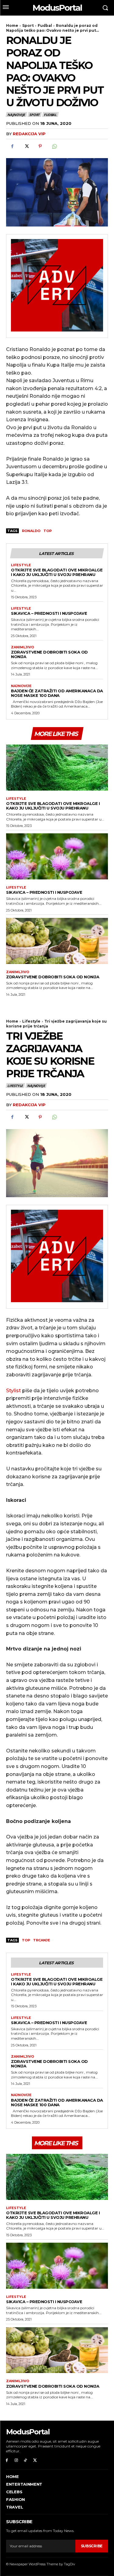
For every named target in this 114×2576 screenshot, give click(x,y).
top (48, 531)
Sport (28, 25)
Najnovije (16, 115)
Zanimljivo (22, 647)
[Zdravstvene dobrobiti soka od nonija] (57, 941)
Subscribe (92, 2546)
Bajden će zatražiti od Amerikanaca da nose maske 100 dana (57, 693)
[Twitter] (26, 146)
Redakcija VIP (29, 134)
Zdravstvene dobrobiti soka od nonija (49, 654)
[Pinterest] (40, 146)
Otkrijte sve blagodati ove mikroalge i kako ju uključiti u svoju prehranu (57, 572)
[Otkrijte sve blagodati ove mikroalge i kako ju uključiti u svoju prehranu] (57, 768)
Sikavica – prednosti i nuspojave (49, 613)
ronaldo (31, 531)
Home (12, 25)
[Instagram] (16, 2460)
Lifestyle (21, 565)
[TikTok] (26, 2460)
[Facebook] (12, 146)
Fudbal (45, 25)
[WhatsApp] (54, 146)
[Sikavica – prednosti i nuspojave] (57, 856)
